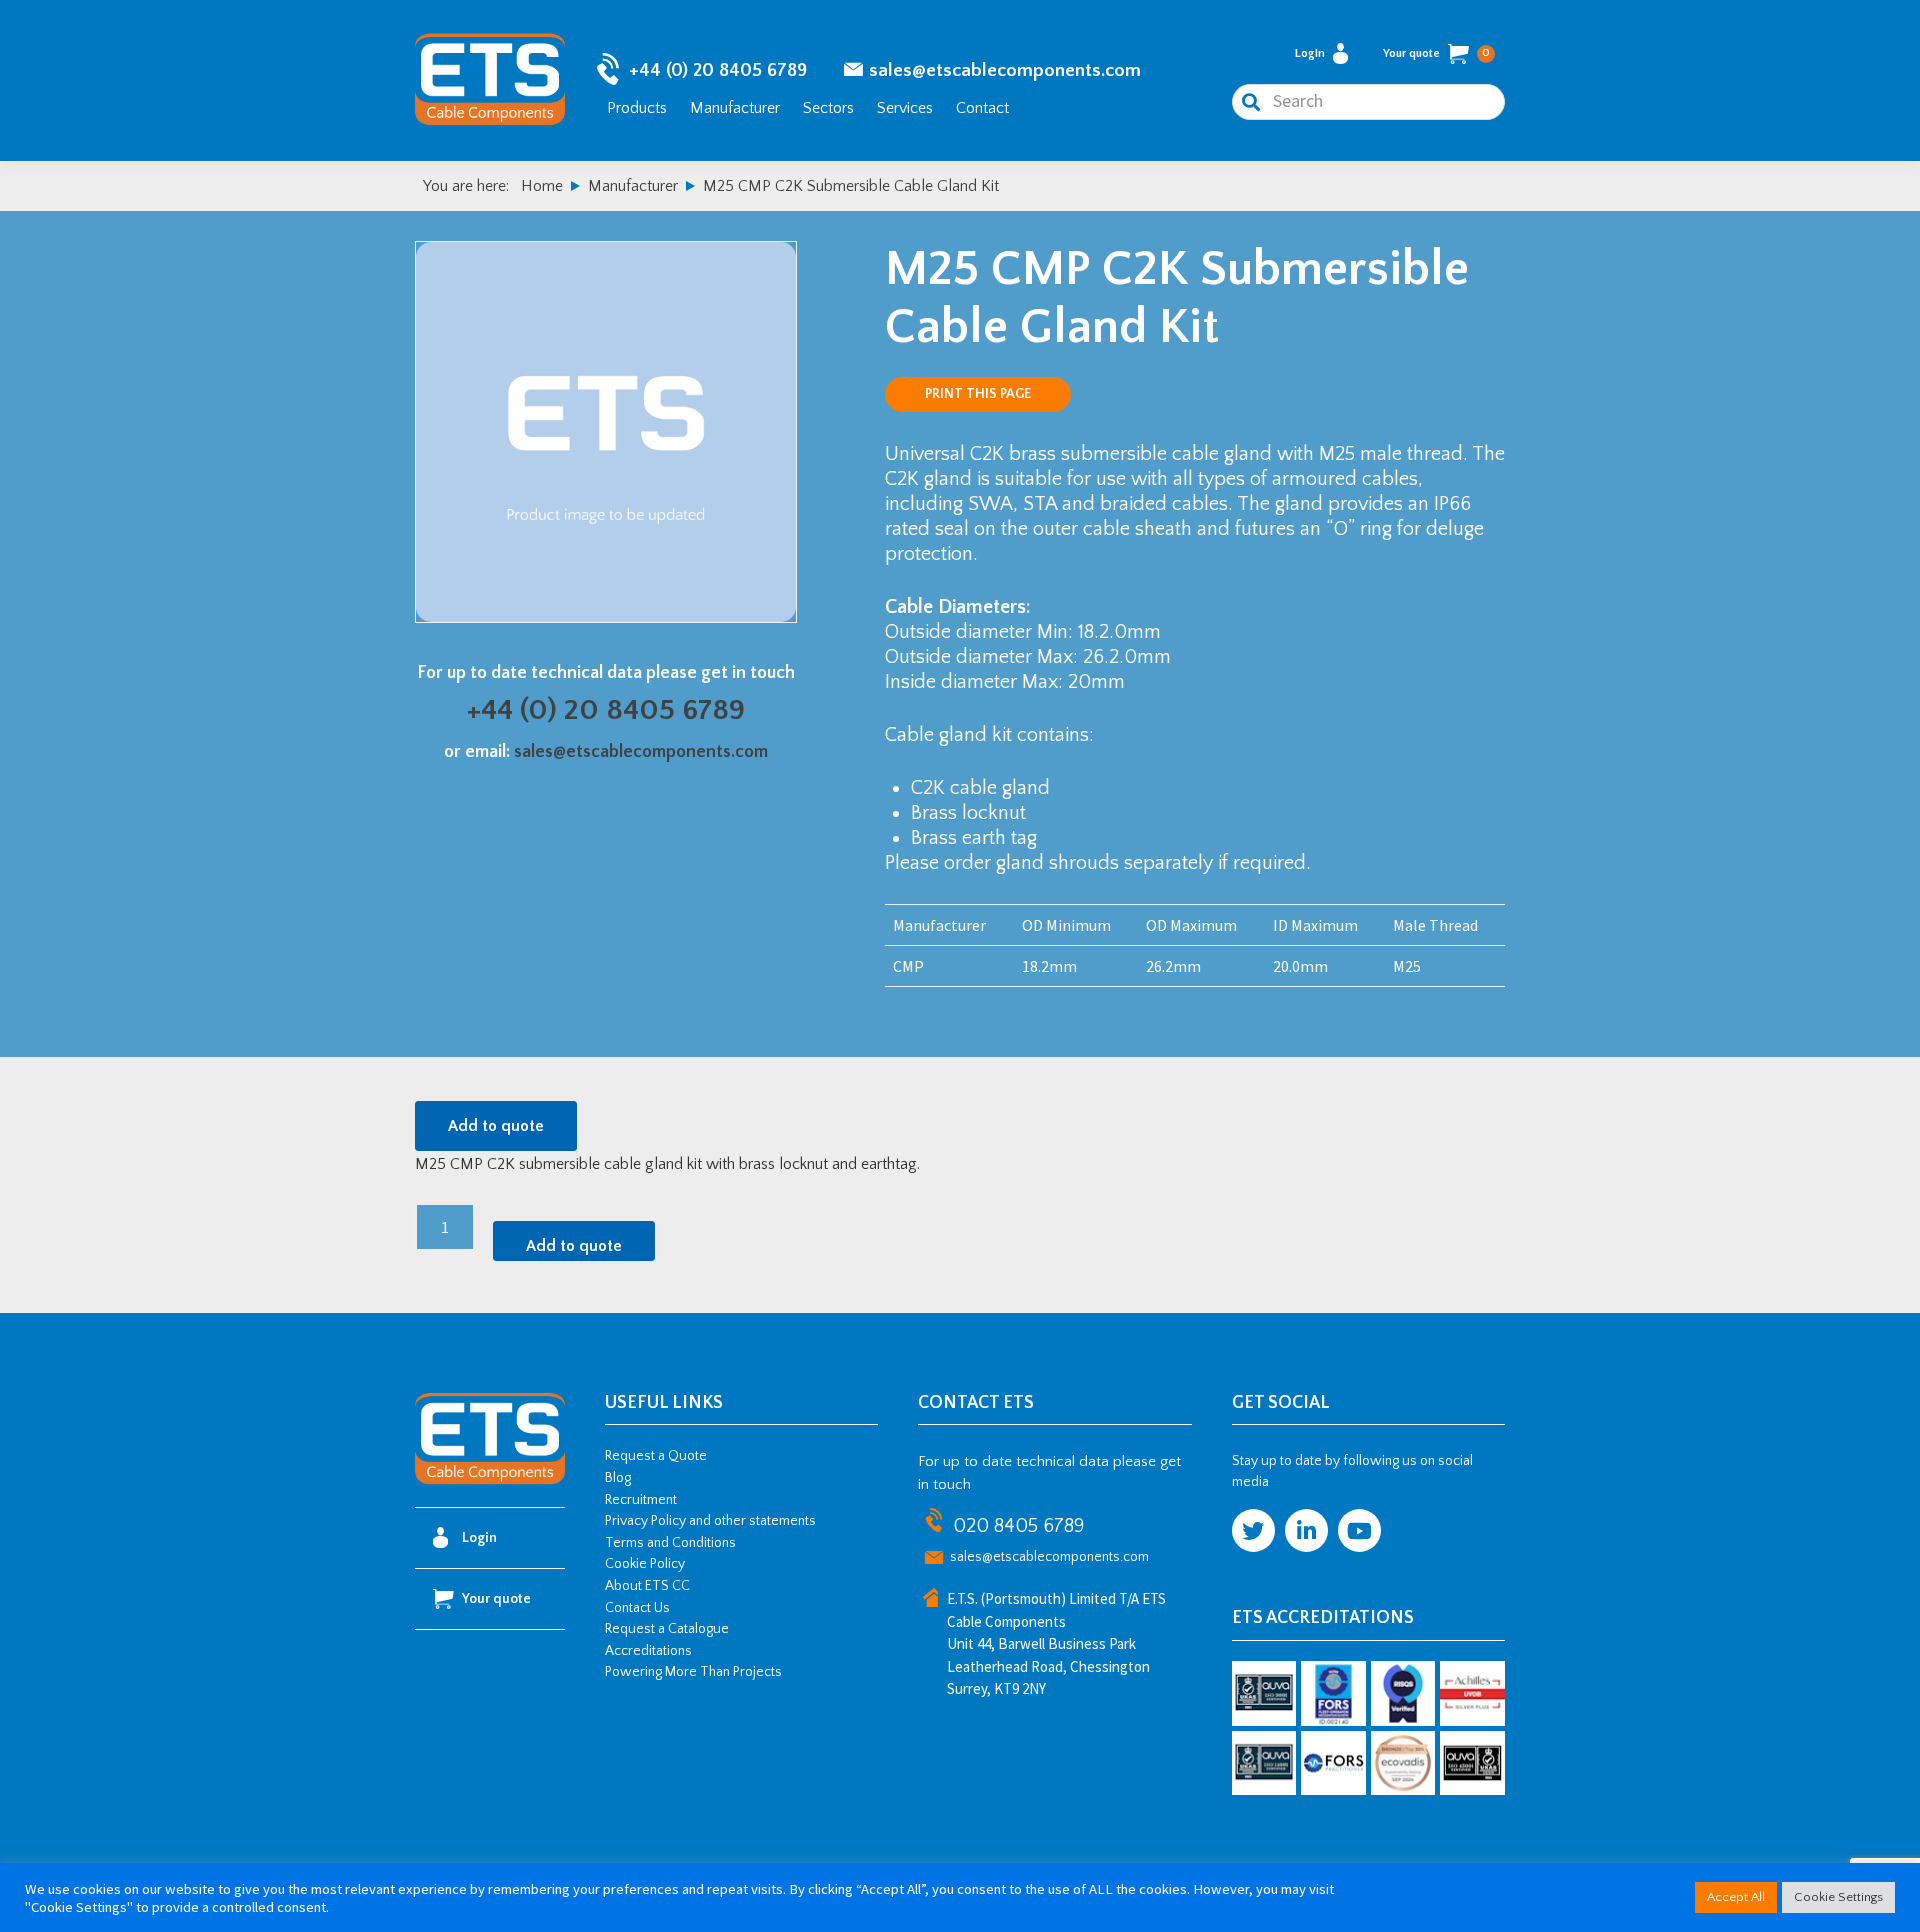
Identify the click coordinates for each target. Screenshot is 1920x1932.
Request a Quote (656, 1456)
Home (542, 186)
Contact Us (637, 1608)
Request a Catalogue (667, 1629)
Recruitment (641, 1500)
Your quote (1436, 53)
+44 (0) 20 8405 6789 (718, 70)
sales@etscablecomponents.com (1005, 70)
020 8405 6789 (1018, 1526)
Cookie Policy (645, 1564)
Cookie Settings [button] (1838, 1897)
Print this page (978, 394)
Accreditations (648, 1651)
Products (637, 108)
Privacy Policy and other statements (710, 1521)
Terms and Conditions (670, 1543)
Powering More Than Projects (693, 1672)
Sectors (828, 108)
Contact (982, 108)
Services (905, 108)
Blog (618, 1478)
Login (1310, 53)
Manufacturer (735, 108)
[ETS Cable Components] (490, 1481)
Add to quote (496, 1126)
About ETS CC (647, 1586)
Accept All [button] (1736, 1897)
